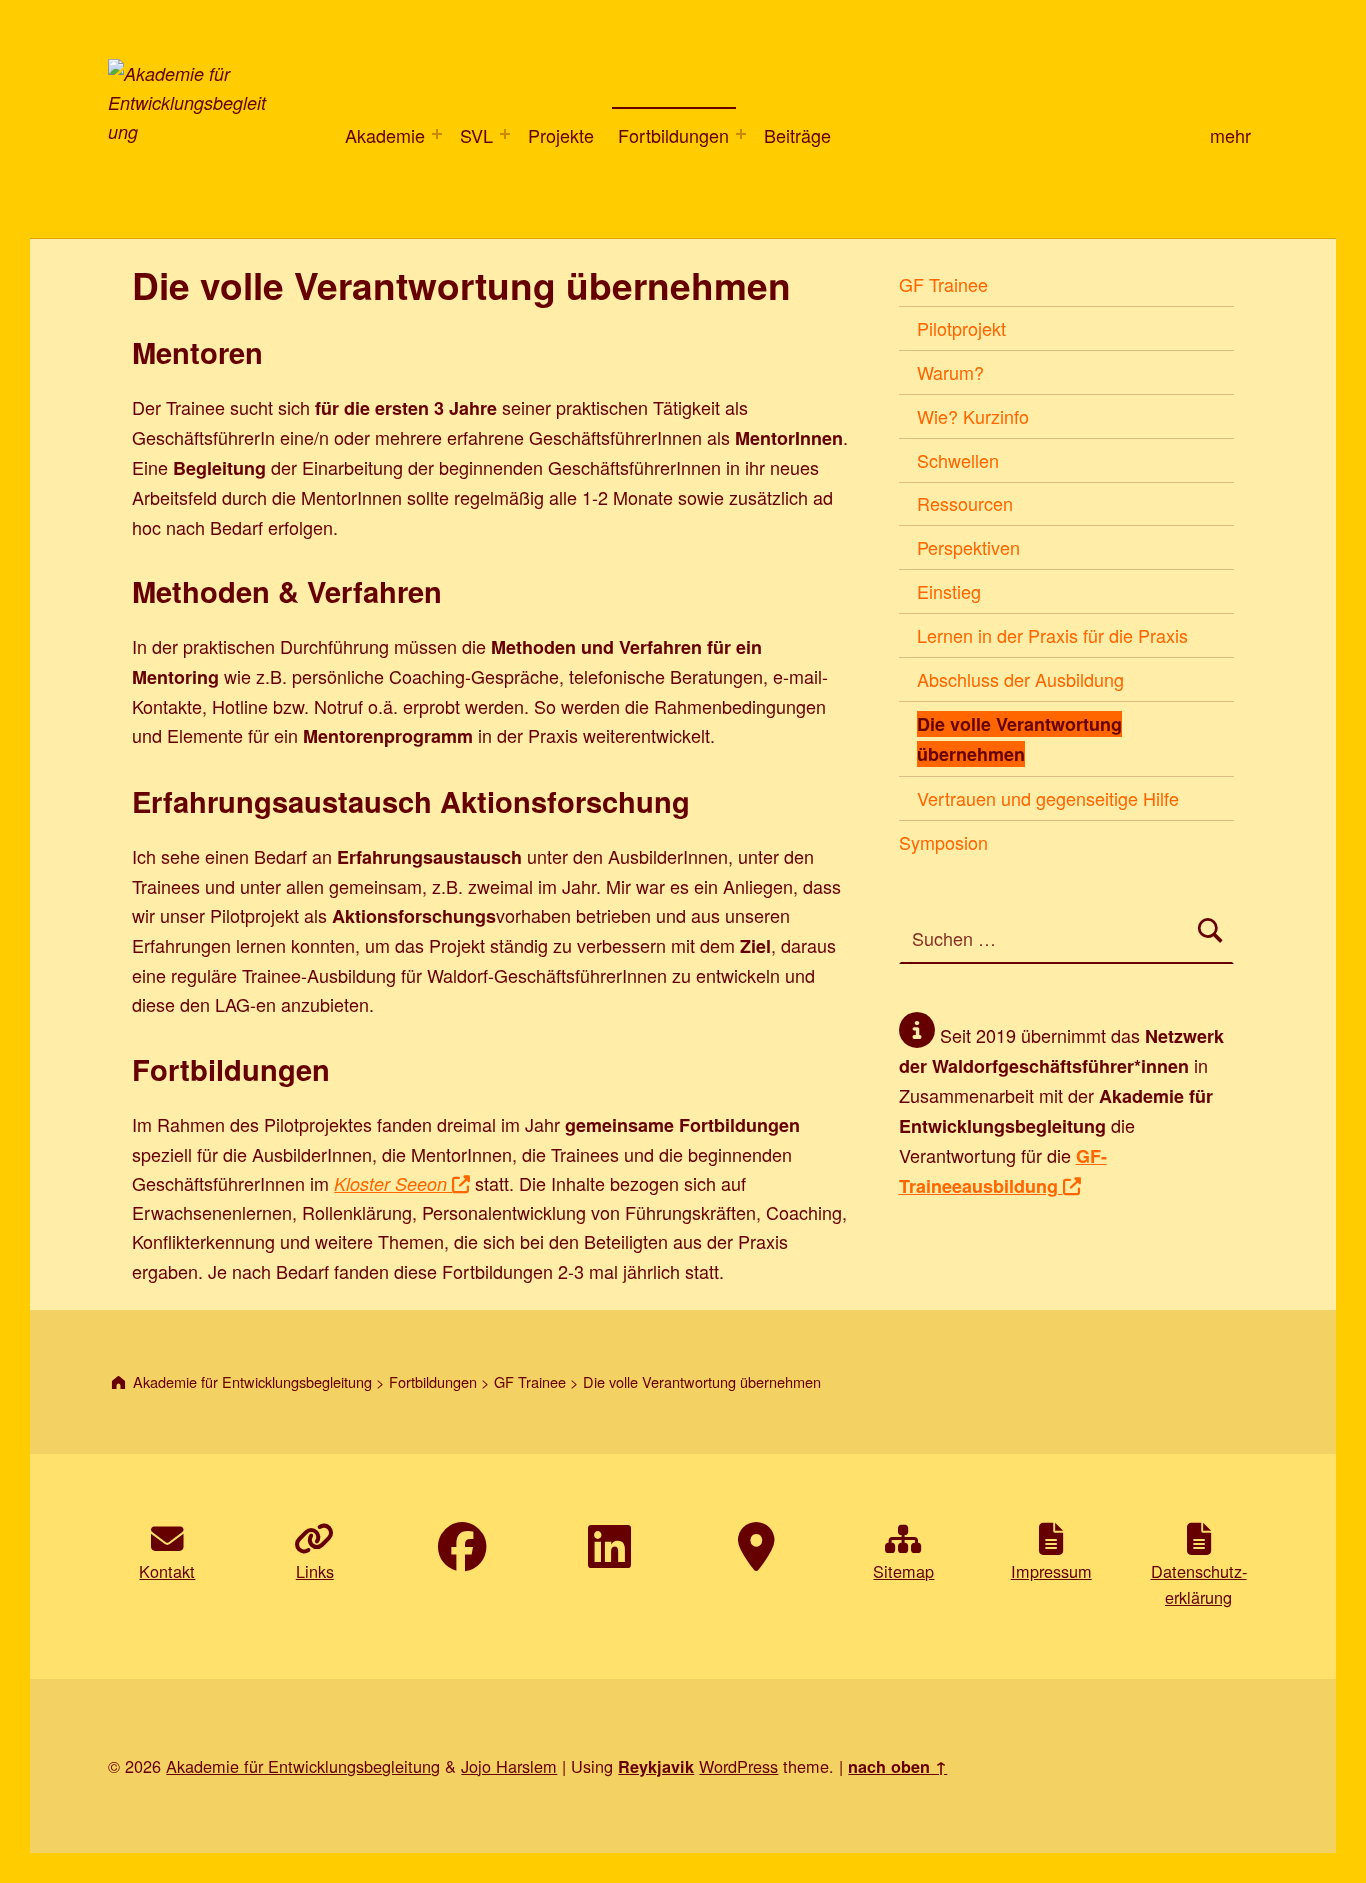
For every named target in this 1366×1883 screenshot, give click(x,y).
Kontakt (167, 1571)
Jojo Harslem (509, 1766)
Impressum (1051, 1571)
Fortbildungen (673, 135)
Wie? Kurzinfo (973, 416)
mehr (1230, 135)
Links (315, 1571)
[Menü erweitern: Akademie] (437, 134)
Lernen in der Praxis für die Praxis (1052, 635)
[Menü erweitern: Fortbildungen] (741, 134)
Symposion (943, 842)
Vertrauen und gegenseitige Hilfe (1048, 798)
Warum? (950, 372)
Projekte (561, 135)
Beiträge (797, 135)
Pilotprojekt (961, 328)
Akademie (382, 135)
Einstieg (949, 591)
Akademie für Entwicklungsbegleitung (303, 1766)
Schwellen (958, 460)
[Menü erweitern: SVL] (505, 134)
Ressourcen (965, 503)
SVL (476, 135)
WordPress (738, 1766)
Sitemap (903, 1571)
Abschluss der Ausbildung (1020, 679)
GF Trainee (943, 284)
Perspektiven (968, 547)
